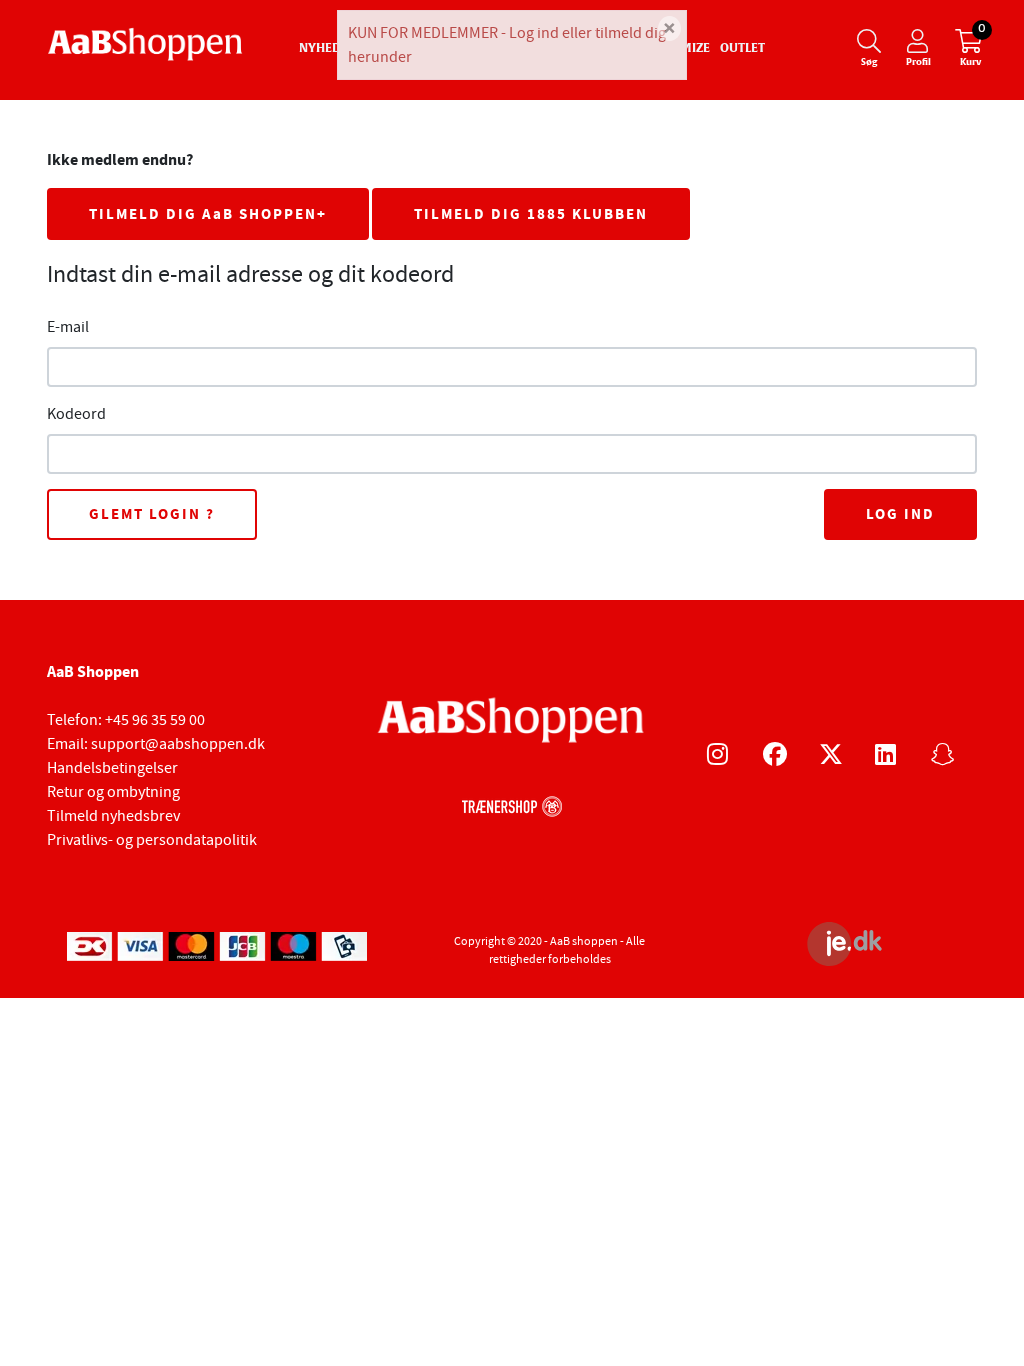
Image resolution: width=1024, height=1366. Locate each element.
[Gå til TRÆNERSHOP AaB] (512, 804)
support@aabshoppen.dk (178, 744)
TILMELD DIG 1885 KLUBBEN (531, 214)
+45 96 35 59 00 (155, 720)
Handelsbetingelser (112, 768)
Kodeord (76, 414)
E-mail (68, 327)
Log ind (900, 514)
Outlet (742, 49)
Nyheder (327, 49)
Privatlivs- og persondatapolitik (152, 840)
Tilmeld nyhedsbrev (113, 816)
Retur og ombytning (113, 792)
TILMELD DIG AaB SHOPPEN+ (208, 214)
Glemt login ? (152, 514)
